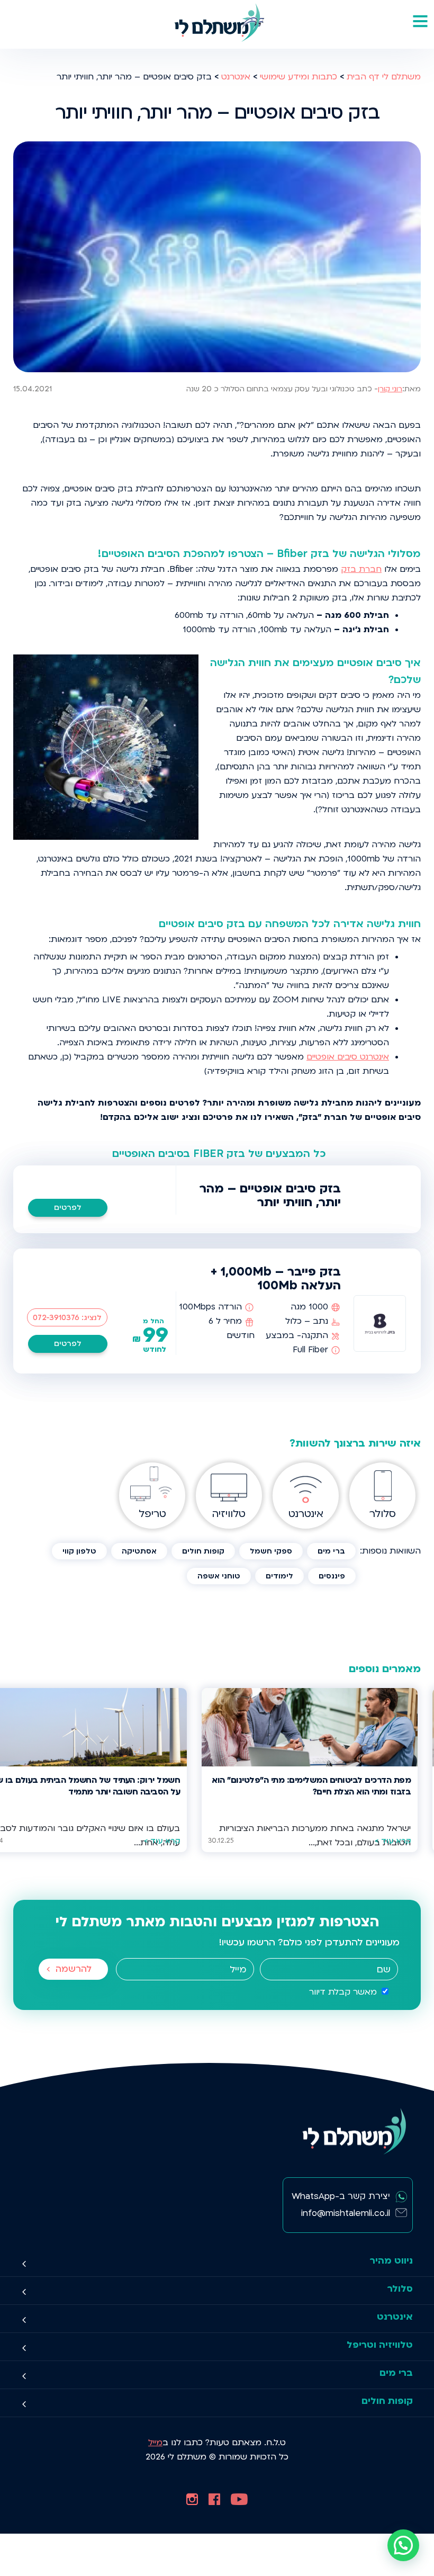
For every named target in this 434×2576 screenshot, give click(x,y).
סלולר (400, 2289)
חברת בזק (361, 569)
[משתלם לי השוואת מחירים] (217, 24)
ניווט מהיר (391, 2261)
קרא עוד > (393, 1841)
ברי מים (331, 1551)
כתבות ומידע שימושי (299, 77)
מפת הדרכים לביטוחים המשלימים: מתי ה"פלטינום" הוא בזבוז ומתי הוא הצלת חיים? (311, 1786)
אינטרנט (236, 77)
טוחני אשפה (219, 1576)
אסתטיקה (139, 1551)
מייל (155, 2443)
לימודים (279, 1576)
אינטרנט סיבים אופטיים (348, 1057)
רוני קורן (390, 389)
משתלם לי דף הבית (384, 77)
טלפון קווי (79, 1551)
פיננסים (332, 1576)
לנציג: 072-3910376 (67, 1318)
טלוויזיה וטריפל (380, 2345)
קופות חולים (203, 1551)
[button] (403, 2545)
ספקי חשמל (271, 1551)
